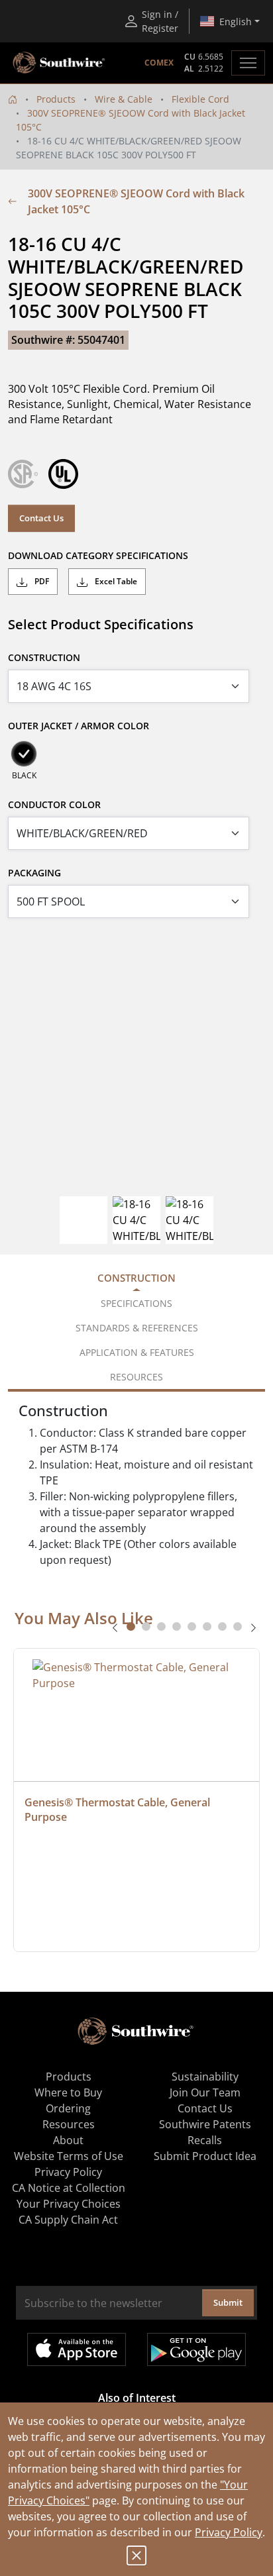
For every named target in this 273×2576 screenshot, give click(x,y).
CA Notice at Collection (69, 2188)
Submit (228, 2302)
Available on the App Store (77, 2349)
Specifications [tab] (136, 1303)
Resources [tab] (136, 1377)
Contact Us (41, 518)
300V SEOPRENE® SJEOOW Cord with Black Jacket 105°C (136, 201)
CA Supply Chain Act (68, 2220)
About (68, 2140)
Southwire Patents (205, 2124)
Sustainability (205, 2077)
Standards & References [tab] (137, 1328)
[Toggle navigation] (248, 63)
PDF (41, 581)
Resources (69, 2124)
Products (56, 99)
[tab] (131, 1626)
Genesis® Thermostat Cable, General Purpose (119, 1810)
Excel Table (115, 581)
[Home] (13, 99)
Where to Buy (68, 2092)
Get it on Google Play (196, 2349)
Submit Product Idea (205, 2156)
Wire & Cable (124, 99)
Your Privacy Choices (69, 2204)
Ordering (68, 2108)
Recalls (205, 2140)
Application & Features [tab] (137, 1352)
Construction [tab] (136, 1278)
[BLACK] (24, 754)
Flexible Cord (200, 99)
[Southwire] (60, 63)
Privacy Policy (229, 2532)
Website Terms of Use (69, 2156)
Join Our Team (205, 2092)
